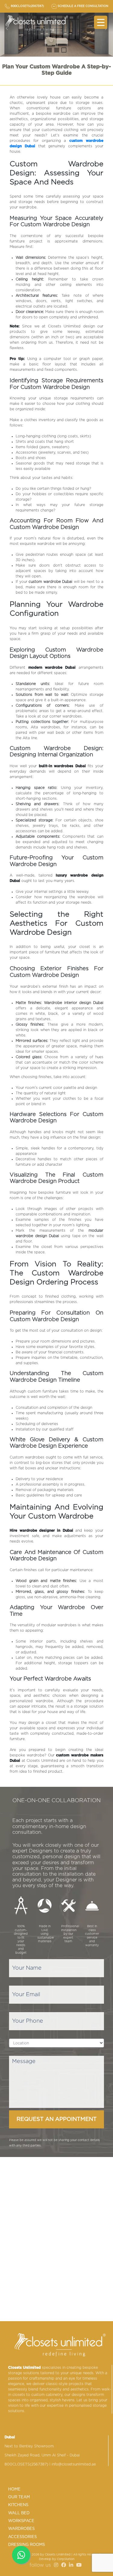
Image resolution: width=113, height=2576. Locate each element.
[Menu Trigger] (101, 22)
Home (14, 2489)
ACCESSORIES (22, 2537)
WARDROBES (21, 2529)
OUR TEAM (19, 2497)
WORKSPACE (21, 2521)
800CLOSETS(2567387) (26, 2464)
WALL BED (19, 2513)
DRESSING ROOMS (27, 2545)
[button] (49, 50)
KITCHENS (18, 2505)
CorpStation (66, 2559)
